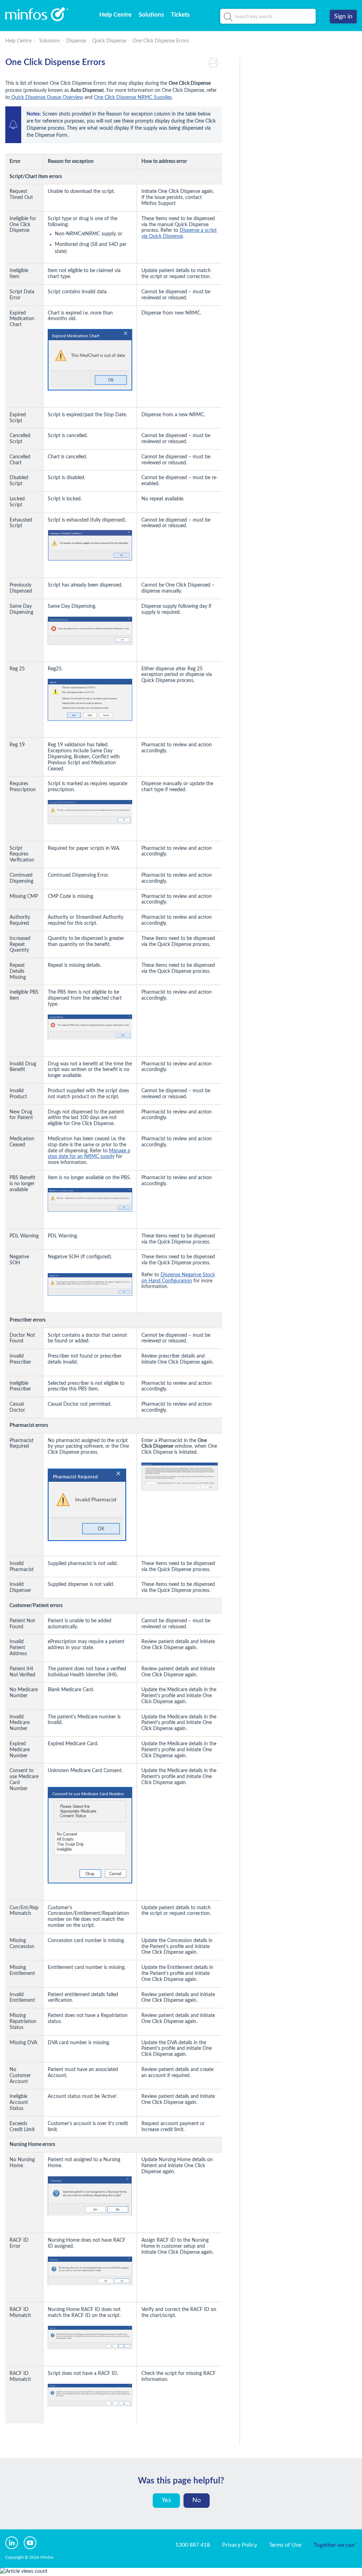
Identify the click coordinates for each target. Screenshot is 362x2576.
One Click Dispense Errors (161, 41)
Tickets (180, 15)
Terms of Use (285, 2545)
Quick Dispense (109, 41)
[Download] (168, 1239)
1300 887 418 (193, 2545)
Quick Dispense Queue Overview (46, 98)
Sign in (343, 17)
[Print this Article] (215, 63)
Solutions (151, 15)
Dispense (76, 41)
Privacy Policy (240, 2545)
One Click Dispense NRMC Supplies (133, 98)
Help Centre (115, 15)
